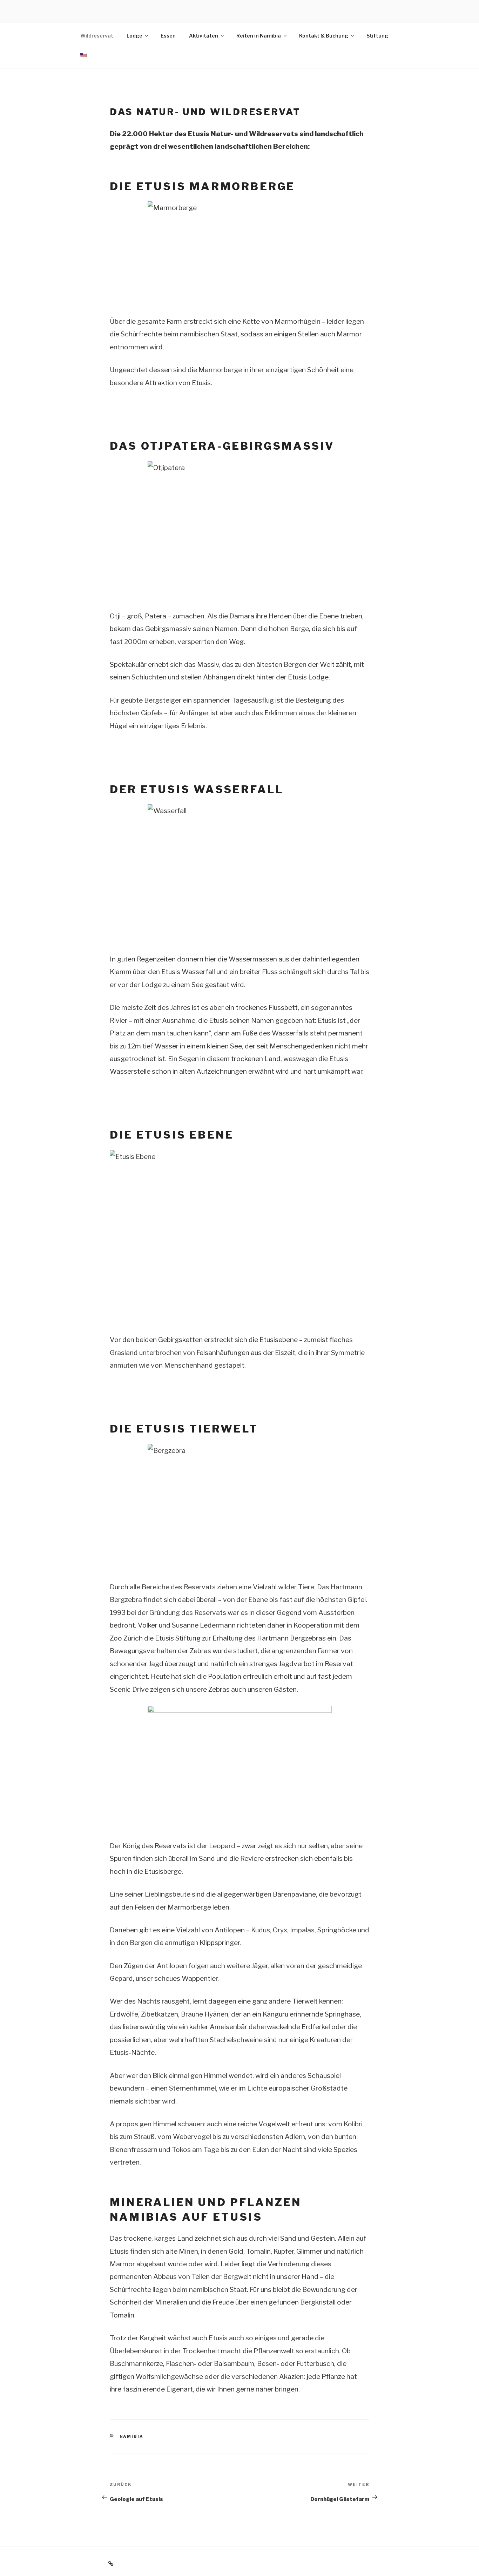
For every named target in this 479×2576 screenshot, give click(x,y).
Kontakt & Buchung (324, 36)
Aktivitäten (204, 36)
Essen (168, 36)
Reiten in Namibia (259, 36)
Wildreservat (97, 36)
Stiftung (377, 36)
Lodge (134, 36)
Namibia (132, 2436)
